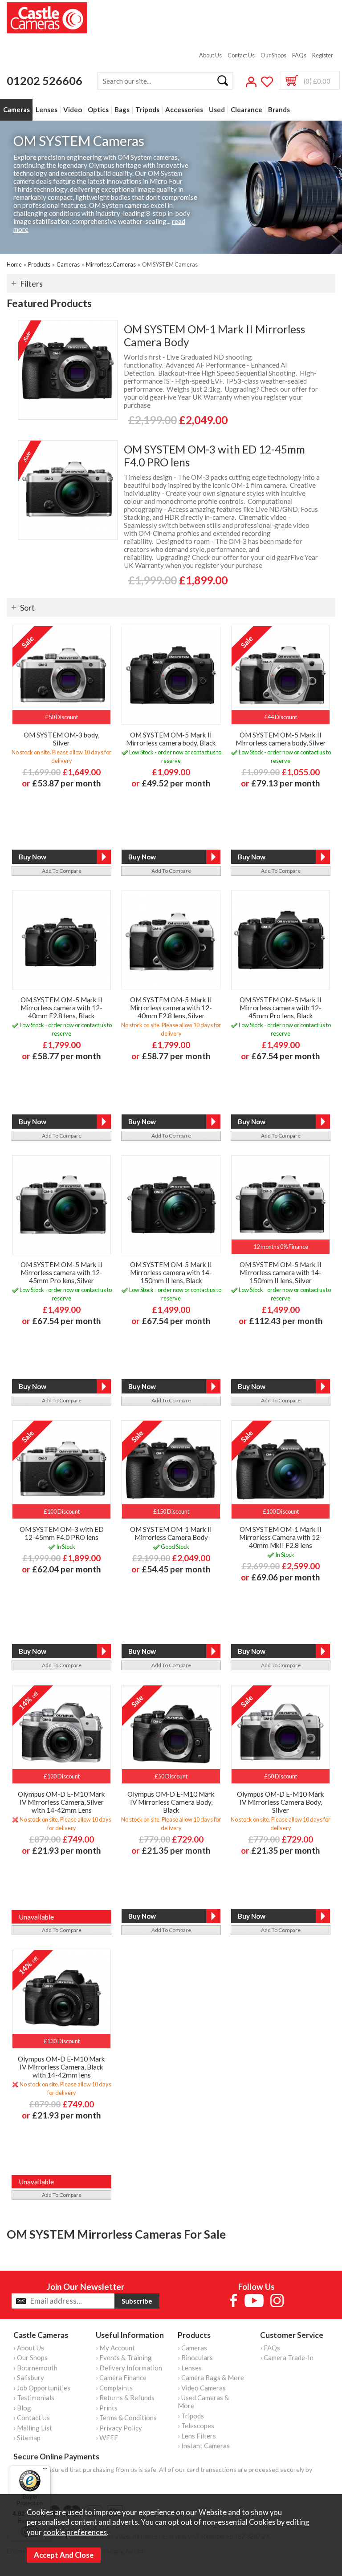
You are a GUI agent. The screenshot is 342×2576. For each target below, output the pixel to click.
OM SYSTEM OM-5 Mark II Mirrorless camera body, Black (171, 739)
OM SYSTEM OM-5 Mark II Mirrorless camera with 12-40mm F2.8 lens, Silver (171, 1008)
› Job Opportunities (42, 2388)
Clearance (246, 110)
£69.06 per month (286, 1577)
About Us (210, 55)
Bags (122, 110)
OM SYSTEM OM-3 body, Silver (61, 739)
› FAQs (270, 2348)
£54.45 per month (176, 1569)
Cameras (16, 110)
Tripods (147, 110)
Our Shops (273, 55)
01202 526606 (45, 81)
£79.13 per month (286, 783)
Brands (279, 110)
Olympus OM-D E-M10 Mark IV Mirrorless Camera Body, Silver (281, 1802)
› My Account (115, 2348)
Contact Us (241, 55)
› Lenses (190, 2368)
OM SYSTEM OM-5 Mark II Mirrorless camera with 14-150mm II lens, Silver (281, 1272)
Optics (98, 110)
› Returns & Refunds (125, 2398)
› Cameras (192, 2348)
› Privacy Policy (119, 2428)
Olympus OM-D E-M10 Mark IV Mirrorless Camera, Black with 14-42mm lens (61, 2067)
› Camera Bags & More (211, 2378)
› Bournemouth (35, 2368)
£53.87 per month (67, 783)
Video (73, 110)
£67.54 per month (286, 1056)
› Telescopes (196, 2426)
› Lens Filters (197, 2436)
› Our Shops (31, 2357)
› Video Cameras (202, 2388)
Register (323, 55)
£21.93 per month (67, 1850)
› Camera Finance (121, 2378)
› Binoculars (195, 2357)
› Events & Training (124, 2357)
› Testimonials (34, 2398)
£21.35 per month (176, 1850)
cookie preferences (75, 2532)
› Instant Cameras (204, 2446)
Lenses (47, 110)
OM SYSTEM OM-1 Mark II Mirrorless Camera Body (214, 336)
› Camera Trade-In (287, 2357)
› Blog (22, 2408)
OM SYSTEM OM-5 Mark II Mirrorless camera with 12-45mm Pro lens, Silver (61, 1272)
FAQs (299, 55)
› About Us (29, 2348)
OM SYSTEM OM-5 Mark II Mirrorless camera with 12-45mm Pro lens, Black (281, 1008)
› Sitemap (27, 2438)
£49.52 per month (176, 783)
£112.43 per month (286, 1321)
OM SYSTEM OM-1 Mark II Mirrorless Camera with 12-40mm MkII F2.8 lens (281, 1537)
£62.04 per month (67, 1569)
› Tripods (191, 2416)
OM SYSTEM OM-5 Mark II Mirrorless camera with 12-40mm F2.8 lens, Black (61, 1008)
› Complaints (114, 2388)
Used (217, 110)
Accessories (184, 110)
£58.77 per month (67, 1056)
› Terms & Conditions (126, 2418)
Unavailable (36, 1917)
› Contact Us (32, 2418)
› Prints (107, 2408)
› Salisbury (29, 2378)
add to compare (62, 871)
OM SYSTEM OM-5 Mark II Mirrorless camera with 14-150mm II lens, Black (171, 1272)
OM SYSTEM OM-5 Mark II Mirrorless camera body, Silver (281, 739)
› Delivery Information (129, 2368)
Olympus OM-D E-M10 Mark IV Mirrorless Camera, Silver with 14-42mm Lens (61, 1802)
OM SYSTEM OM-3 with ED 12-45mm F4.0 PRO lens (214, 456)
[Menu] (45, 2471)
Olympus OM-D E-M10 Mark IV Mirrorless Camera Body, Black (171, 1802)
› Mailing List (33, 2428)
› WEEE (107, 2438)
